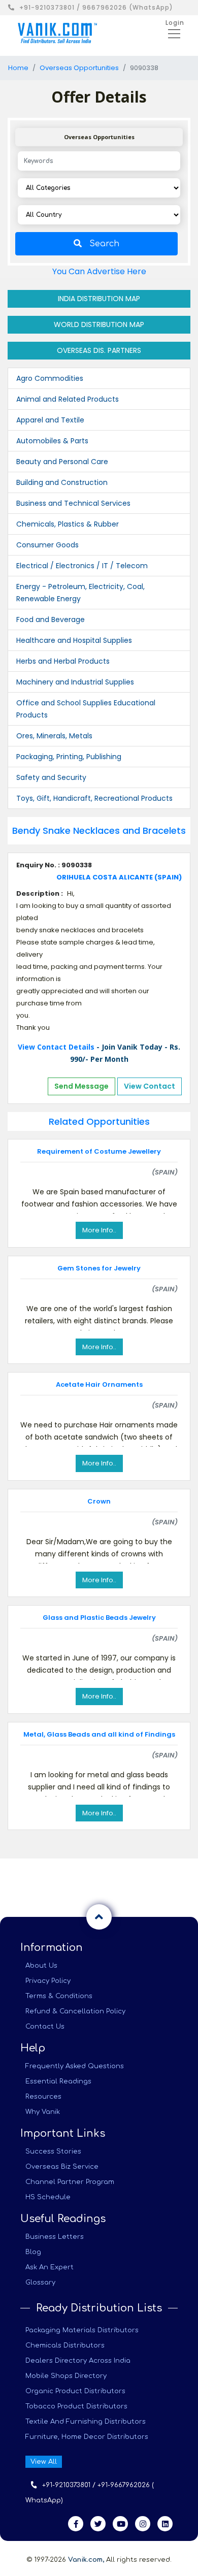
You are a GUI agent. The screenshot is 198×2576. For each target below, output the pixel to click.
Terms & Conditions (59, 1996)
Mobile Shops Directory (66, 2376)
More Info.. (99, 1230)
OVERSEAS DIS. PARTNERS (99, 350)
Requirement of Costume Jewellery (99, 1151)
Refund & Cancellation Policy (75, 2011)
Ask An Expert (49, 2267)
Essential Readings (58, 2081)
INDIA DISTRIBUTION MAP (99, 299)
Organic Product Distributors (75, 2391)
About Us (41, 1966)
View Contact (150, 1086)
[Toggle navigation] (171, 33)
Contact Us (45, 2027)
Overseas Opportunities (79, 68)
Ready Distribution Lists (99, 2308)
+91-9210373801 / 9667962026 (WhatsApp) (96, 7)
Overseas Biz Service (62, 2167)
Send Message (81, 1086)
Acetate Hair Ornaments (99, 1384)
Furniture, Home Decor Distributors (87, 2437)
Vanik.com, (86, 2560)
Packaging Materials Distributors (82, 2330)
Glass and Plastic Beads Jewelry (99, 1618)
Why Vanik (43, 2112)
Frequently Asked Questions (75, 2066)
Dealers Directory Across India (78, 2361)
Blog (33, 2252)
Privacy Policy (48, 1981)
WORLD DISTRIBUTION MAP (99, 324)
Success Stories (53, 2151)
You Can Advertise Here (99, 271)
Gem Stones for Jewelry (99, 1268)
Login (175, 23)
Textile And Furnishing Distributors (86, 2422)
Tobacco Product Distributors (76, 2406)
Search (104, 244)
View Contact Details (57, 1047)
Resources (43, 2097)
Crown (99, 1501)
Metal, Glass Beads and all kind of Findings (99, 1734)
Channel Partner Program (70, 2182)
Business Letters (55, 2237)
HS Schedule (48, 2197)
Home (18, 68)
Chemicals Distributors (65, 2345)
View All (44, 2462)
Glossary (40, 2282)
